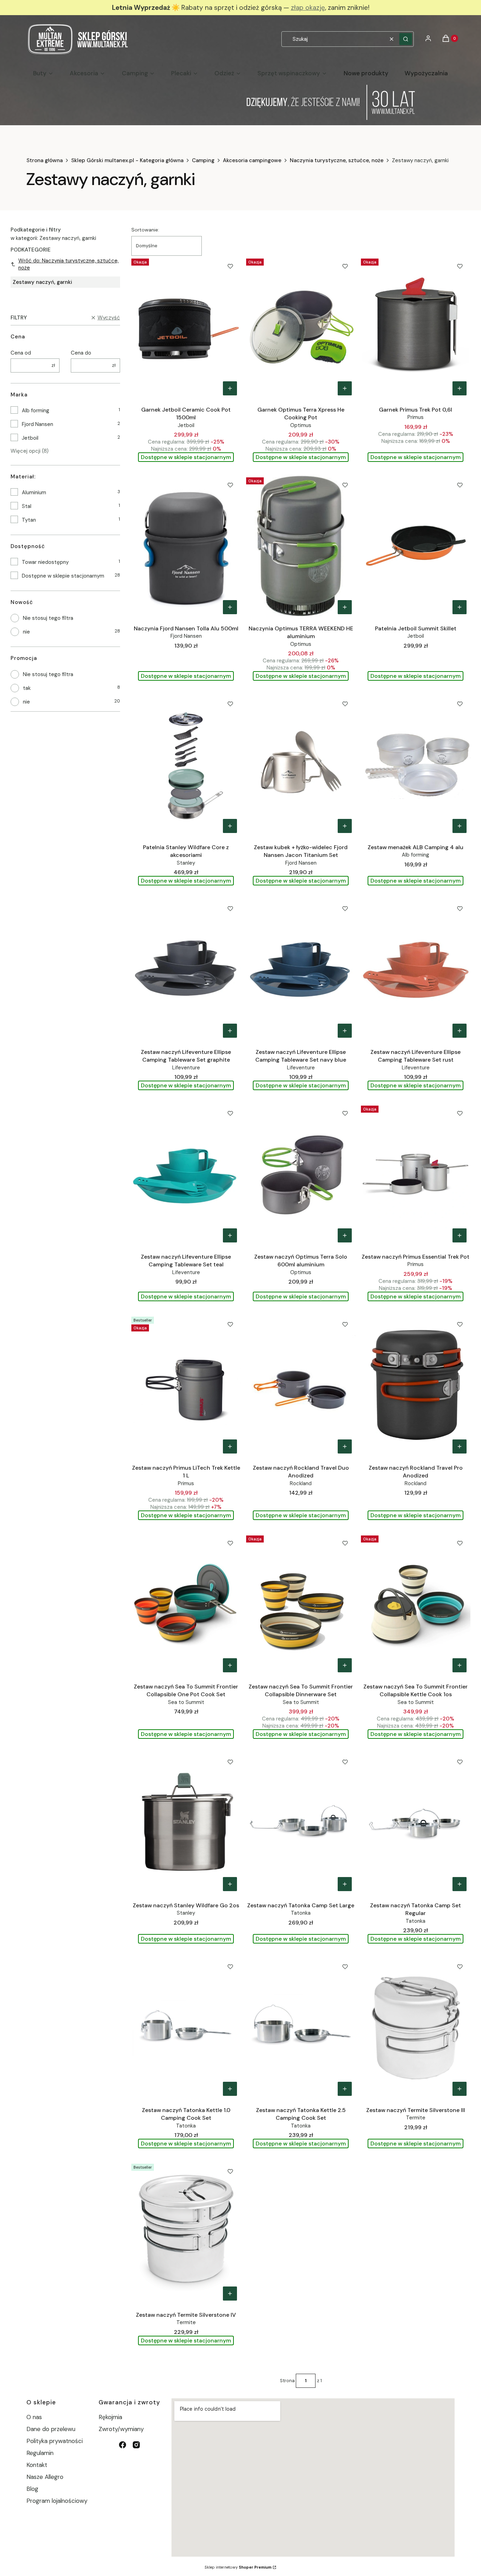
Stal (27, 506)
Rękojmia (110, 2417)
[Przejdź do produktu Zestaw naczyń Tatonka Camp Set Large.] (301, 1823)
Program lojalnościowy (57, 2501)
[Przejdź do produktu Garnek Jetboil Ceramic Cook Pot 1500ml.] (186, 327)
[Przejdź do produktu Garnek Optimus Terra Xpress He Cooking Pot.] (301, 327)
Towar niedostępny (45, 562)
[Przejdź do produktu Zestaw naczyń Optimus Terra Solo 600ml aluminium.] (301, 1175)
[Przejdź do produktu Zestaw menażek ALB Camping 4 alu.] (416, 765)
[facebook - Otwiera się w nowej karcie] (123, 2445)
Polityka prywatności (55, 2441)
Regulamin (40, 2453)
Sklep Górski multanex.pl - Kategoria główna (127, 160)
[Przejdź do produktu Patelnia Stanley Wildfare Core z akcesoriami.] (186, 765)
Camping (203, 160)
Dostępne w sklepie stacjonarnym (63, 576)
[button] (406, 39)
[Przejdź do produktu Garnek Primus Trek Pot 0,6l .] (416, 327)
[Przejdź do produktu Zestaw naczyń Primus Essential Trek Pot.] (416, 1175)
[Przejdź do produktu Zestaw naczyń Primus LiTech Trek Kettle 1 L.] (186, 1386)
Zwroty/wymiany (121, 2429)
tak (27, 688)
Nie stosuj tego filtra (48, 618)
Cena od (21, 353)
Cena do (81, 353)
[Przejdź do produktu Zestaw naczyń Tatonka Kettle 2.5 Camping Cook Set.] (301, 2028)
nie (26, 632)
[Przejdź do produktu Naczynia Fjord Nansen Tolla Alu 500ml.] (186, 546)
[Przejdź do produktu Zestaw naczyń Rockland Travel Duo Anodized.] (301, 1386)
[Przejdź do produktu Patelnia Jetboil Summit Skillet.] (416, 546)
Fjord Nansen (38, 424)
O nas (34, 2417)
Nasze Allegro (45, 2477)
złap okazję (308, 8)
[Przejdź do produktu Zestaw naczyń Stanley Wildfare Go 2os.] (186, 1823)
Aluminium (34, 492)
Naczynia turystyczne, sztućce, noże (337, 160)
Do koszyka (230, 388)
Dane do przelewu (51, 2429)
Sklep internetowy (238, 2567)
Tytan (29, 520)
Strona (287, 2381)
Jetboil (30, 438)
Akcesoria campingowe (252, 160)
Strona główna (45, 160)
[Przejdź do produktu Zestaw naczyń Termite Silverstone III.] (416, 2028)
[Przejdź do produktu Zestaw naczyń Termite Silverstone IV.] (186, 2233)
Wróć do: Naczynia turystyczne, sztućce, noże (68, 264)
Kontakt (37, 2465)
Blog (32, 2489)
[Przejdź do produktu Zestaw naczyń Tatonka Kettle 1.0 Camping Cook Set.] (186, 2028)
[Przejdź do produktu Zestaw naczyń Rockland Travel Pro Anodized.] (416, 1386)
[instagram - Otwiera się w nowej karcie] (136, 2445)
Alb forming (36, 411)
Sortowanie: (145, 230)
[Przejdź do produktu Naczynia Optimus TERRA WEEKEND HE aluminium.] (301, 546)
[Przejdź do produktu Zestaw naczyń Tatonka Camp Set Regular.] (416, 1823)
